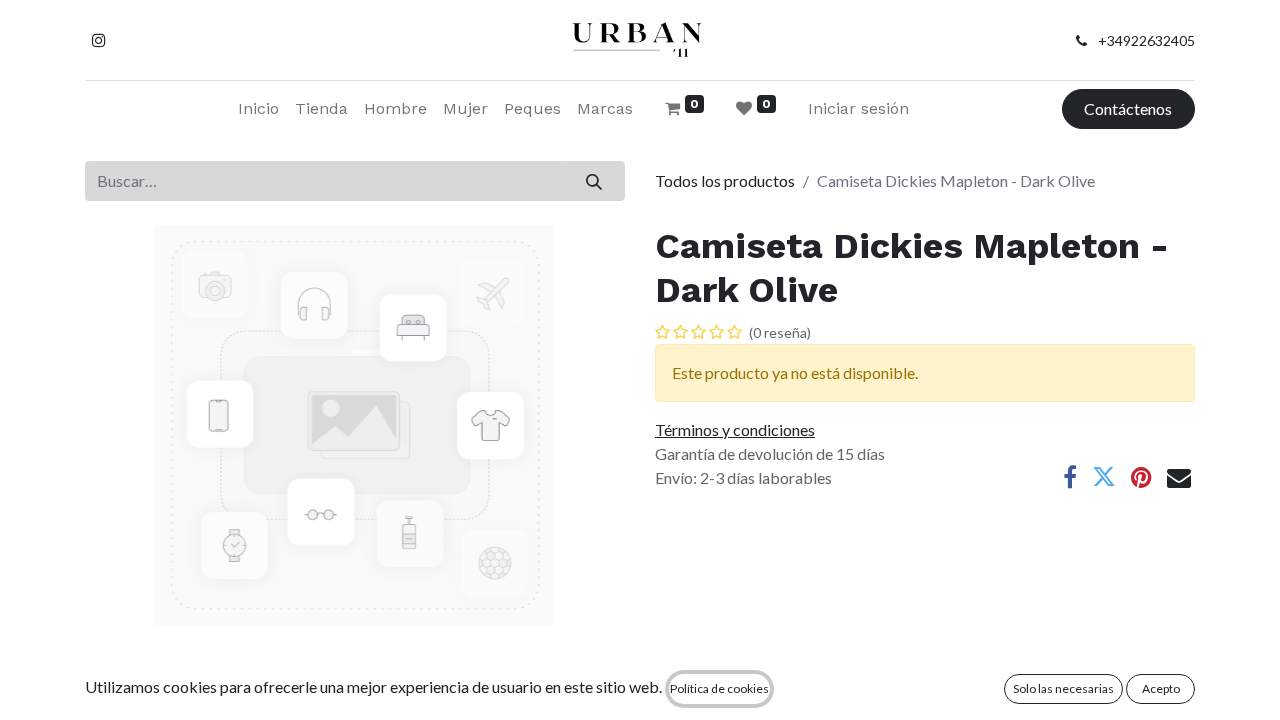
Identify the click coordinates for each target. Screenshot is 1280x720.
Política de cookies (719, 688)
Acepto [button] (1161, 688)
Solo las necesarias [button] (1063, 688)
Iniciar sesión (858, 108)
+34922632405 (1146, 40)
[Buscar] (594, 181)
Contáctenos (1128, 108)
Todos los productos (725, 180)
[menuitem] (258, 109)
